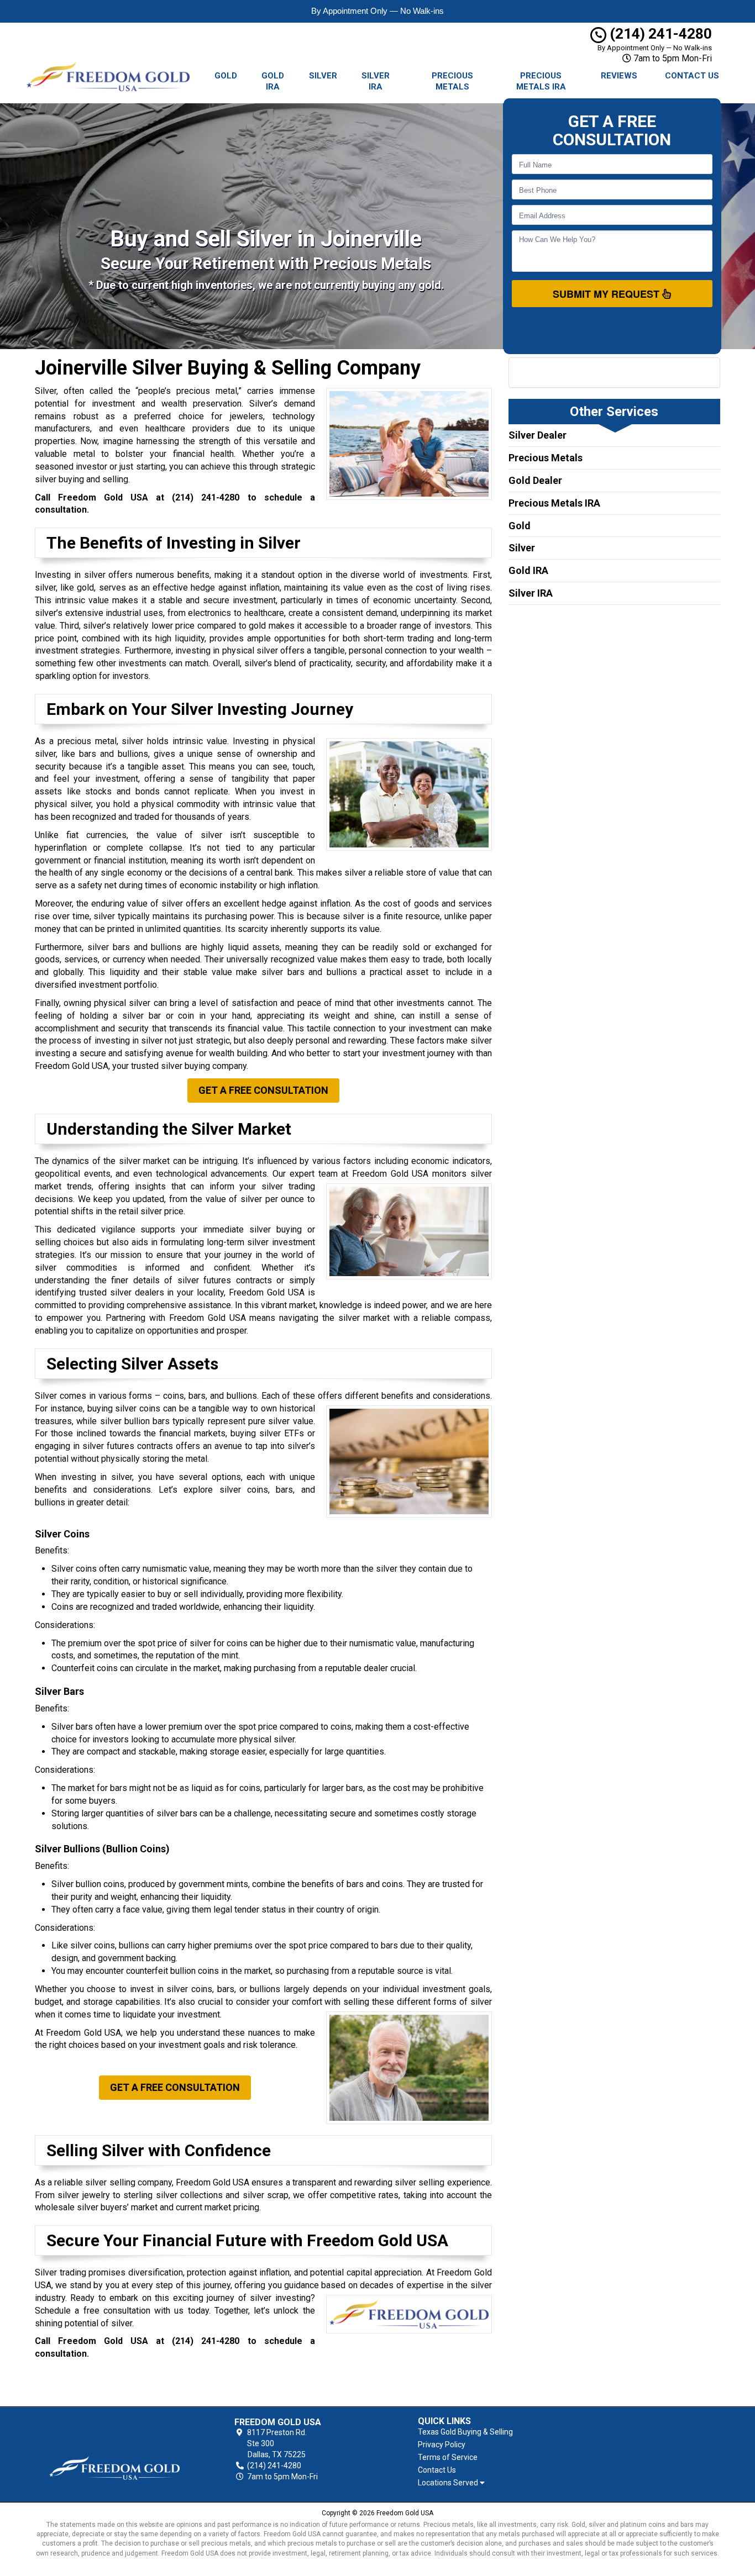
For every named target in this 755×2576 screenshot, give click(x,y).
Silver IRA (376, 81)
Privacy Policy (442, 2445)
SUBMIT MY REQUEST (607, 294)
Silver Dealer (538, 435)
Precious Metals (452, 81)
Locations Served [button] (449, 2483)
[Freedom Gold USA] (114, 2450)
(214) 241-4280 (659, 34)
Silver (323, 76)
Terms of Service (448, 2457)
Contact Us (692, 76)
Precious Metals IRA (541, 81)
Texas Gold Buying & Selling (465, 2432)
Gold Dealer (535, 480)
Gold (226, 76)
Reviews (619, 76)
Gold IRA (273, 81)
